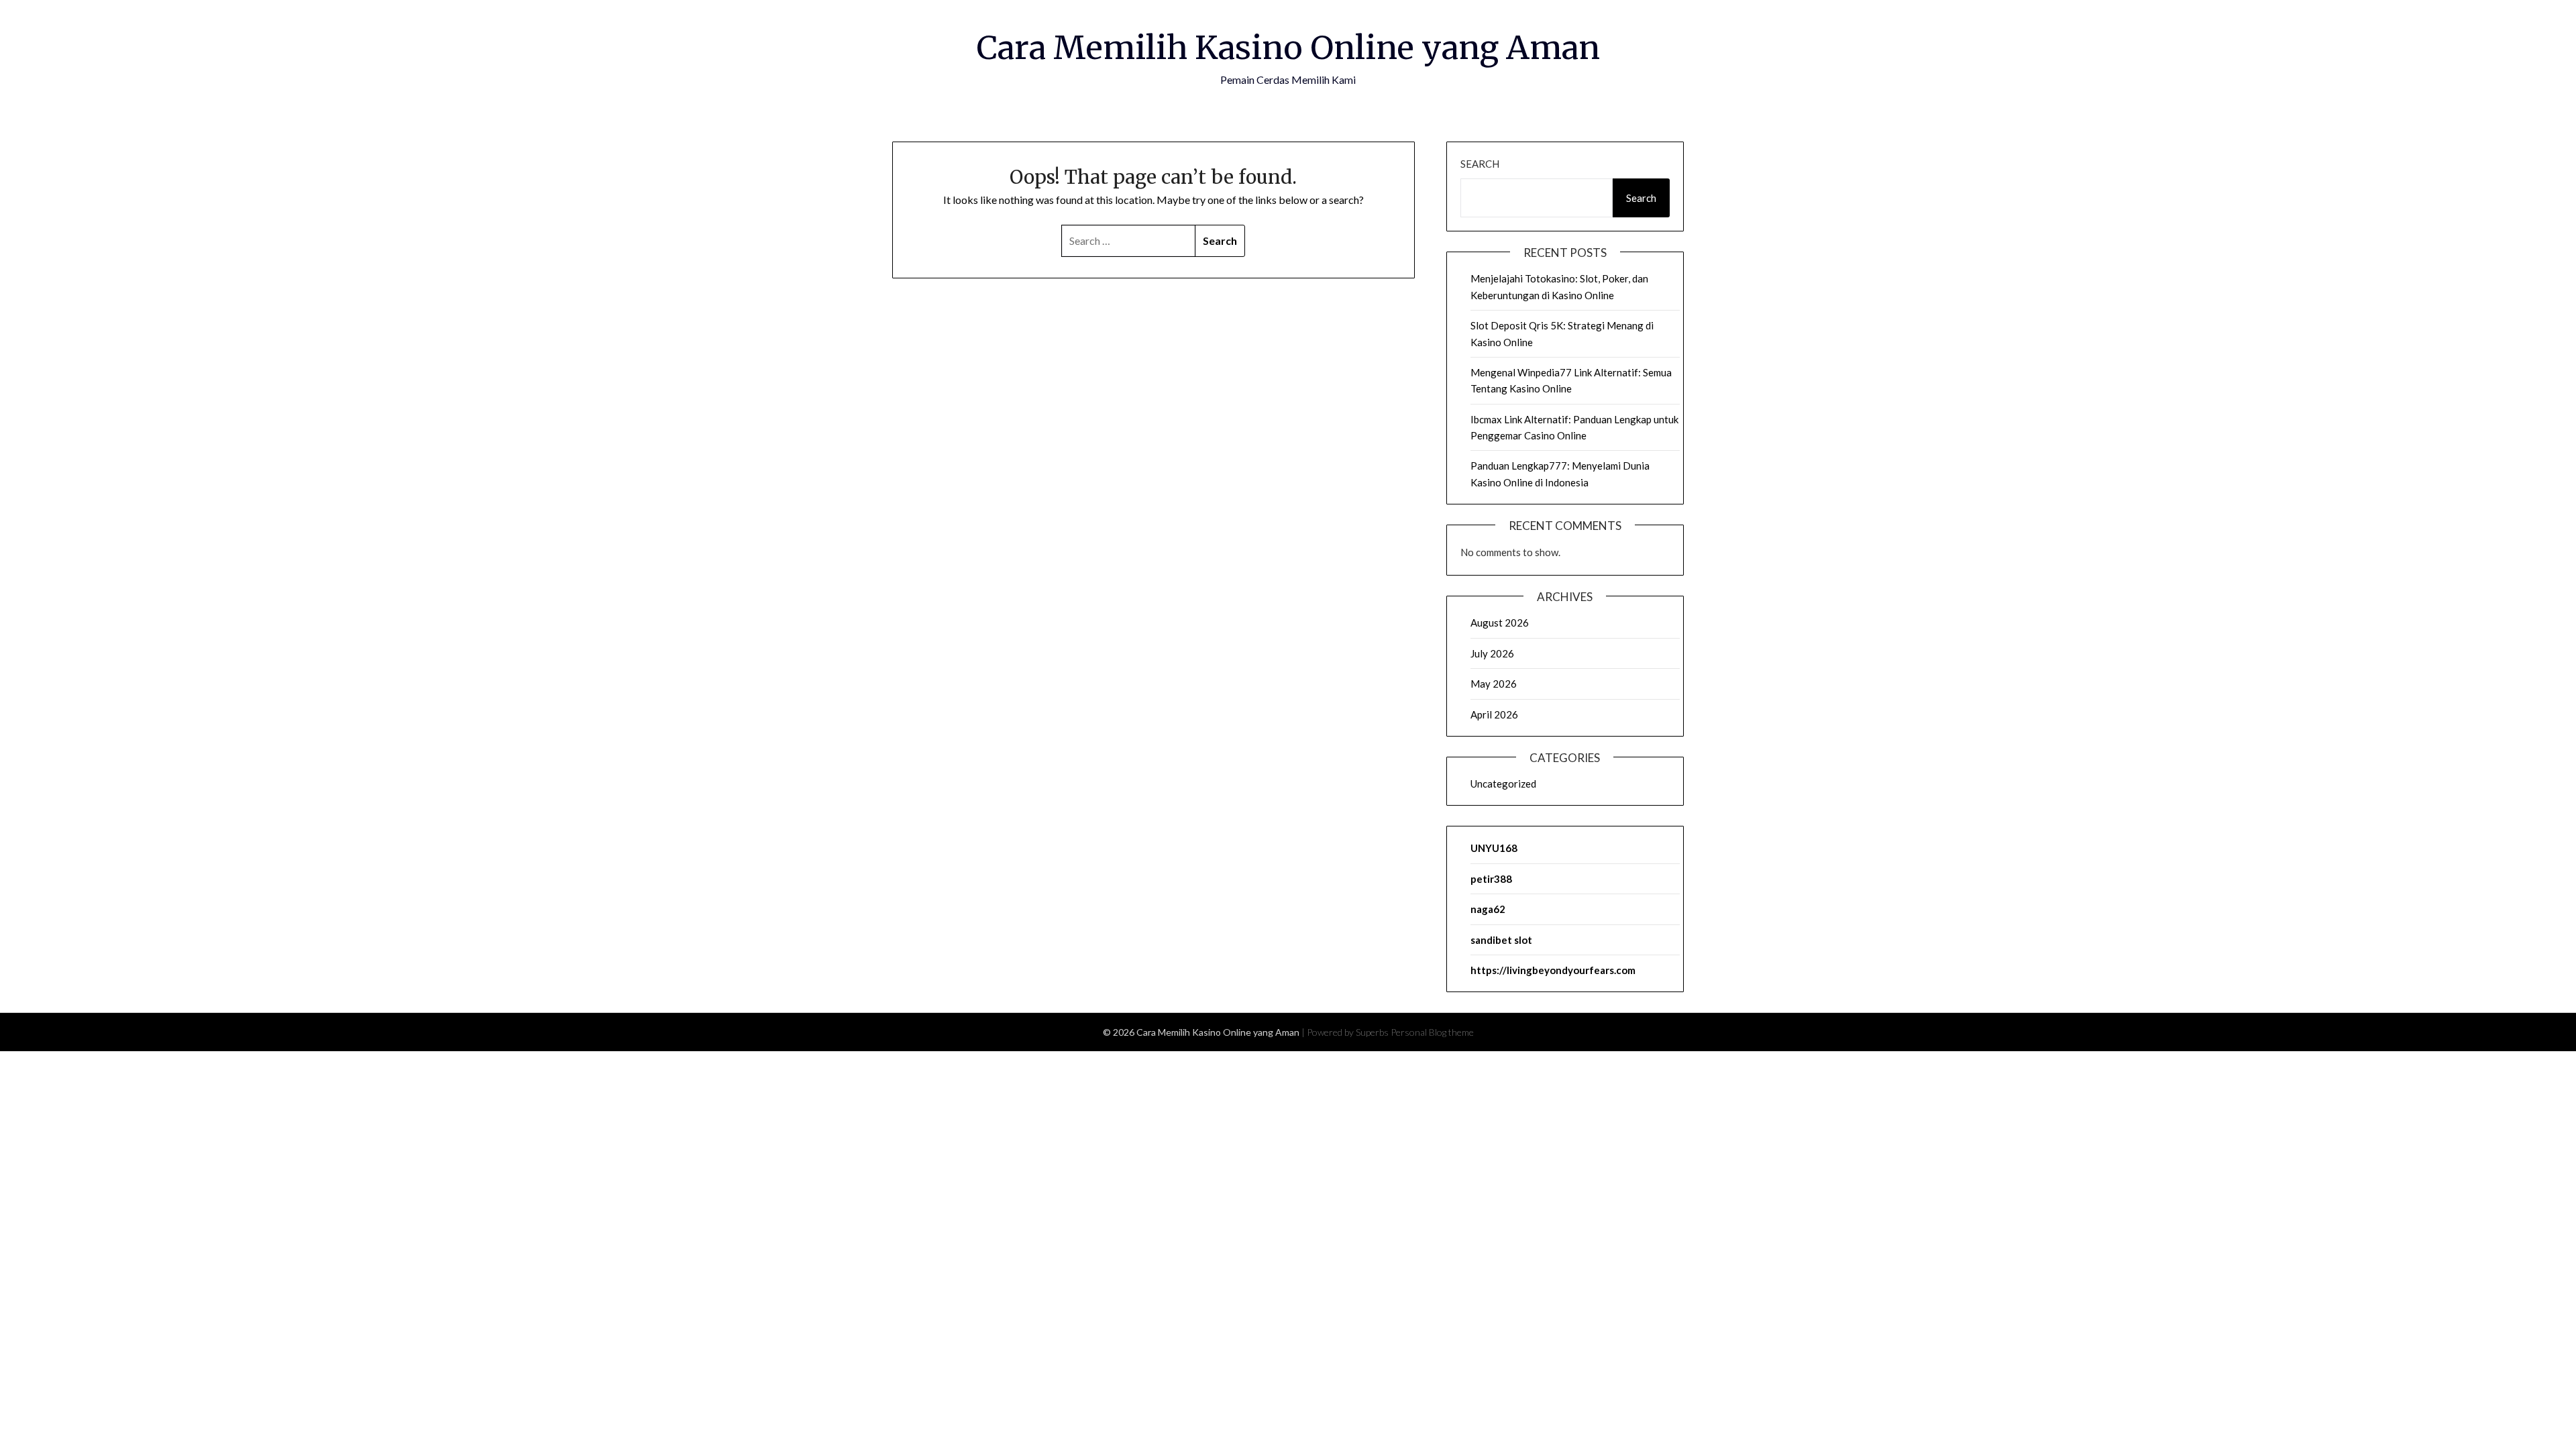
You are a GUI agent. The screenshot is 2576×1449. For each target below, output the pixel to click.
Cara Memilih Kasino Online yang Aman (1288, 48)
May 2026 (1494, 684)
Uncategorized (1503, 784)
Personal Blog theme (1432, 1032)
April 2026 (1494, 714)
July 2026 (1492, 653)
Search (1480, 164)
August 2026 (1500, 623)
